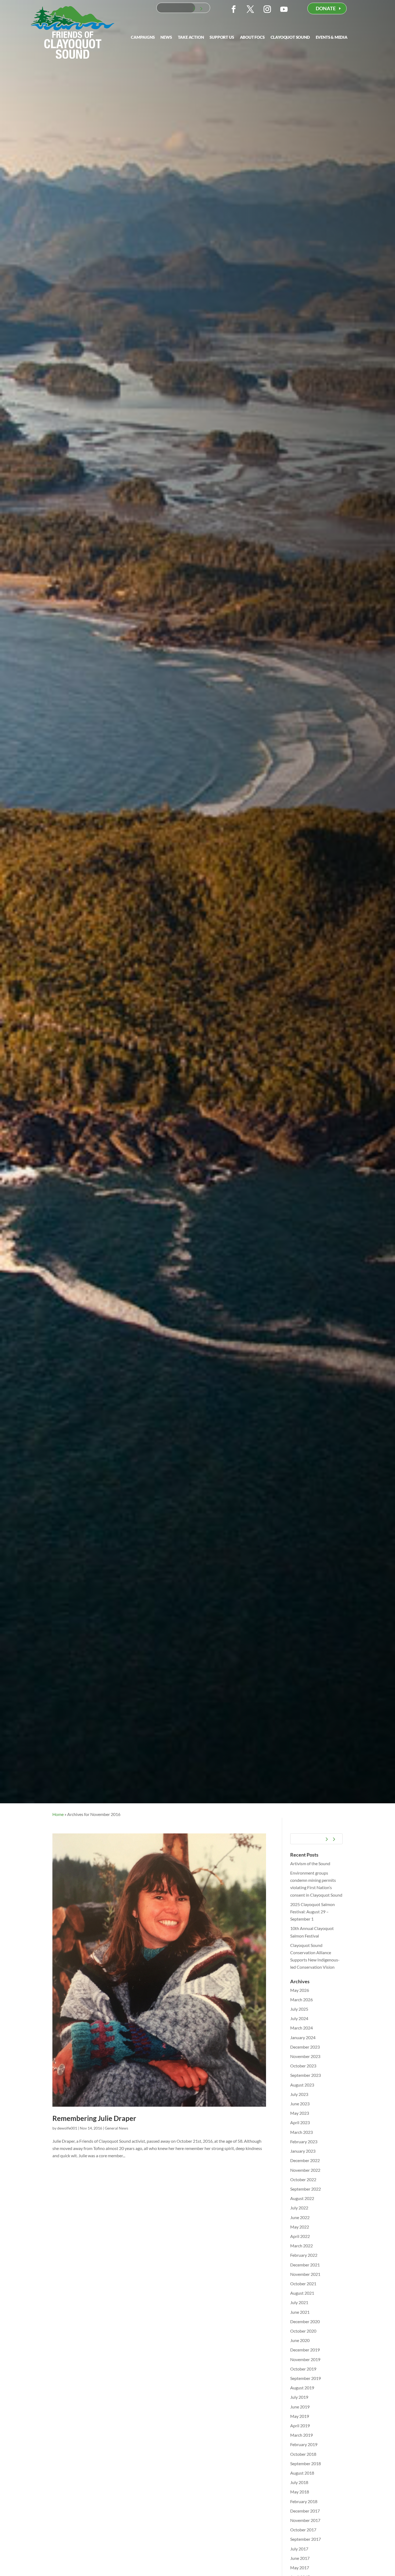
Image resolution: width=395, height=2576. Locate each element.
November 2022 (305, 2170)
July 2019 (299, 2397)
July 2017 (299, 2549)
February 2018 (304, 2501)
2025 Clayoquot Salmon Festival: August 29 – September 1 (313, 1912)
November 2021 (305, 2274)
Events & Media (332, 37)
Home (58, 1814)
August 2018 (302, 2473)
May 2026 (300, 1990)
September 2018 (306, 2463)
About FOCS (252, 37)
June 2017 (300, 2558)
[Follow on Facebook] (234, 9)
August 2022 (302, 2198)
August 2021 (302, 2293)
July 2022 (299, 2208)
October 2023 (303, 2066)
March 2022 (301, 2246)
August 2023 (302, 2085)
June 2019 (300, 2407)
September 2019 (306, 2378)
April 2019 (300, 2426)
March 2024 (301, 2028)
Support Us (222, 37)
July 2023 (299, 2094)
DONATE (326, 8)
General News (116, 2128)
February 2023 (304, 2142)
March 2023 (301, 2132)
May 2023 (300, 2113)
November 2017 (305, 2520)
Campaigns (143, 37)
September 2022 (306, 2189)
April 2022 (300, 2236)
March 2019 (301, 2435)
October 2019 (303, 2369)
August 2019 (302, 2388)
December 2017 (305, 2511)
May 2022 (300, 2227)
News (166, 37)
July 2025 (299, 2009)
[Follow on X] (250, 9)
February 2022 (304, 2255)
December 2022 (305, 2160)
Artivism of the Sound (310, 1863)
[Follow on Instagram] (267, 9)
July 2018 (299, 2482)
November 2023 (305, 2056)
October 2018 (303, 2454)
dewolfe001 (67, 2128)
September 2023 (306, 2075)
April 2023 (300, 2122)
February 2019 (304, 2444)
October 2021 (303, 2284)
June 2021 (300, 2312)
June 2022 (300, 2217)
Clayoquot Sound (290, 37)
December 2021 (305, 2265)
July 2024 (299, 2018)
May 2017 (300, 2568)
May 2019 (300, 2416)
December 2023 (305, 2047)
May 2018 (300, 2492)
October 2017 (303, 2530)
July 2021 (299, 2302)
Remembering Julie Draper (94, 2118)
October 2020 (303, 2331)
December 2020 (305, 2321)
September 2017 (306, 2539)
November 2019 (305, 2359)
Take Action (191, 37)
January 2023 (303, 2151)
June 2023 (300, 2104)
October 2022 (303, 2179)
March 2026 (301, 2000)
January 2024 (303, 2037)
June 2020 (300, 2340)
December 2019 (305, 2350)
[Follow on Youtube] (284, 9)
